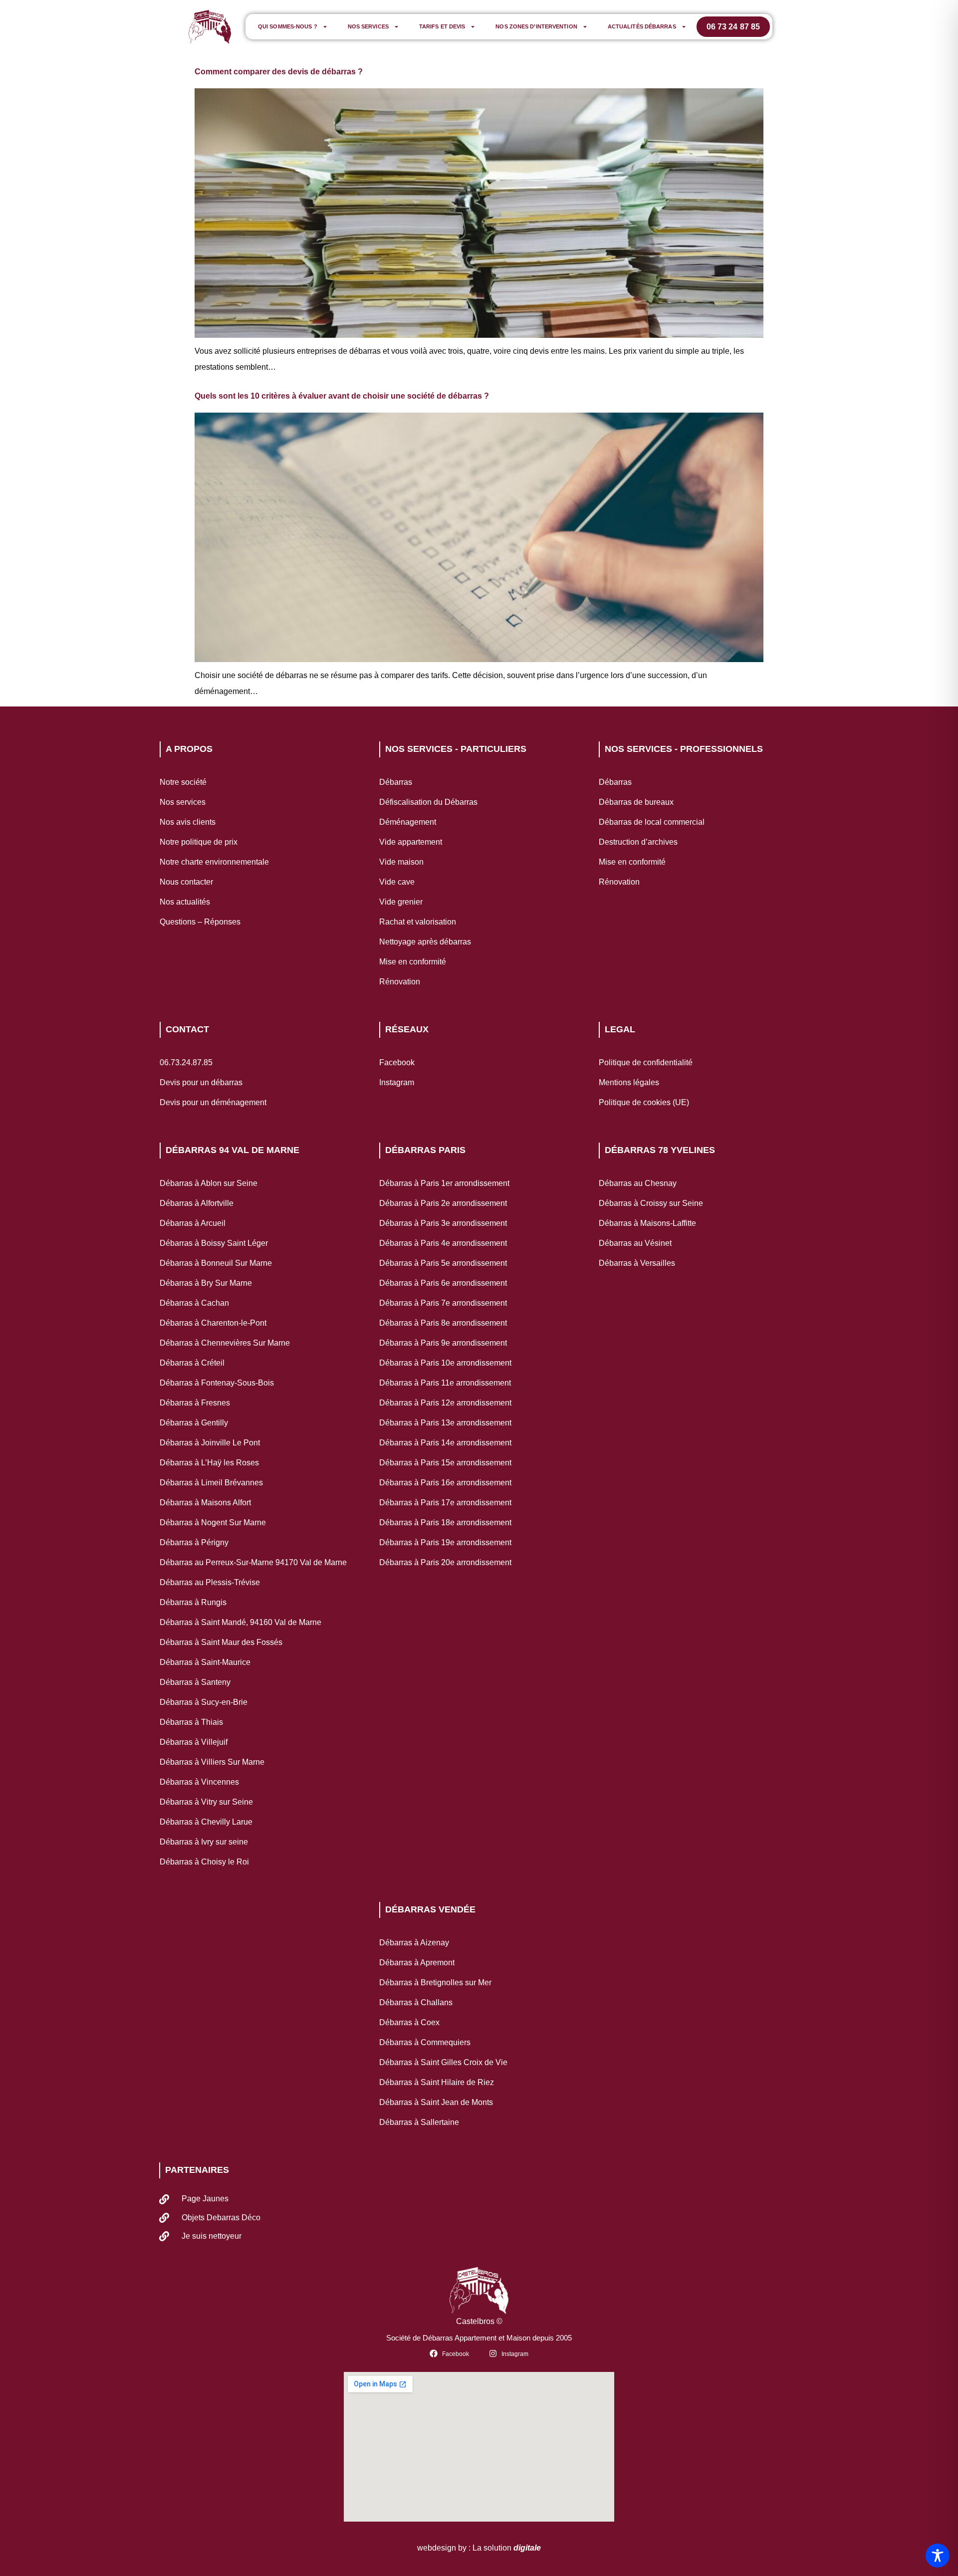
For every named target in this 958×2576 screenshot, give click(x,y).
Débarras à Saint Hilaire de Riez (437, 2082)
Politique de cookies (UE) (644, 1102)
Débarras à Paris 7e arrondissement (443, 1303)
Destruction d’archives (638, 842)
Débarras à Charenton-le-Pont (213, 1323)
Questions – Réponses (200, 922)
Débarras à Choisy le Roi (204, 1862)
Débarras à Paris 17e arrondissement (445, 1503)
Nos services (368, 26)
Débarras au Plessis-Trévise (210, 1582)
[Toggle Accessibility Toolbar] (938, 2556)
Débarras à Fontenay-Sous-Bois (217, 1383)
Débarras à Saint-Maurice (205, 1662)
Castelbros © (479, 2321)
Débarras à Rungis (193, 1602)
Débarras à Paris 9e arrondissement (443, 1343)
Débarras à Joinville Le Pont (210, 1443)
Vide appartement (411, 842)
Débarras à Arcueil (193, 1223)
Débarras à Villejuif (194, 1742)
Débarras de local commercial (652, 822)
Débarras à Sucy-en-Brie (204, 1702)
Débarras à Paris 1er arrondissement (444, 1183)
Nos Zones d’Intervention (536, 26)
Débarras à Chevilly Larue (206, 1822)
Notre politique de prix (199, 842)
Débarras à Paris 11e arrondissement (445, 1383)
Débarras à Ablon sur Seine (209, 1183)
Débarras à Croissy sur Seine (651, 1203)
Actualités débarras (642, 26)
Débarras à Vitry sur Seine (206, 1802)
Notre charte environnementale (214, 862)
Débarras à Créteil (192, 1363)
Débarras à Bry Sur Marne (206, 1283)
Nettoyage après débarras (425, 942)
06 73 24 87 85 (733, 27)
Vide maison (401, 862)
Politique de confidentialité (646, 1062)
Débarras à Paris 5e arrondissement (443, 1263)
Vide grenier (401, 902)
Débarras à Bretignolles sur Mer (435, 1983)
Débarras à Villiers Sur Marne (212, 1762)
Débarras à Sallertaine (419, 2122)
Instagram (397, 1082)
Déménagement (408, 822)
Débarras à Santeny (195, 1682)
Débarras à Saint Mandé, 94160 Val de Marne (240, 1622)
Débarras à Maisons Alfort (205, 1503)
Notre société (183, 782)
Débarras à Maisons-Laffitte (647, 1223)
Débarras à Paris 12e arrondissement (445, 1403)
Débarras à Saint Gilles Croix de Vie (443, 2062)
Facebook (397, 1062)
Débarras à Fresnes (195, 1403)
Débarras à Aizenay (414, 1943)
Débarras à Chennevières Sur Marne (225, 1343)
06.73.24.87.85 (186, 1062)
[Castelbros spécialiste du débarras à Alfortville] (210, 27)
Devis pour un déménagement (213, 1102)
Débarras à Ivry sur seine (204, 1842)
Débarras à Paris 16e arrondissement (445, 1483)
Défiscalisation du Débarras (428, 802)
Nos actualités (185, 902)
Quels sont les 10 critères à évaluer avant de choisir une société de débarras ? (342, 396)
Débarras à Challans (416, 2002)
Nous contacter (186, 882)
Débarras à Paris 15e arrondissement (445, 1463)
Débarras (396, 782)
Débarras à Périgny (194, 1542)
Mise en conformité (413, 962)
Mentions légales (629, 1082)
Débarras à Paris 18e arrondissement (445, 1522)
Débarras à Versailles (637, 1263)
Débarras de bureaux (636, 802)
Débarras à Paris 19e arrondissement (445, 1542)
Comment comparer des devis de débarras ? (279, 72)
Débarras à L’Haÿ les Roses (209, 1463)
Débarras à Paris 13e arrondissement (445, 1423)
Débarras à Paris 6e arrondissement (443, 1283)
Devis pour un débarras (201, 1082)
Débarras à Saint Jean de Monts (436, 2102)
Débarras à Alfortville (197, 1203)
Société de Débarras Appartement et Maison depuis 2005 (479, 2338)
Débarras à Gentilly (194, 1423)
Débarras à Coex (409, 2022)
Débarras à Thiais (191, 1722)
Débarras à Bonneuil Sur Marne (216, 1263)
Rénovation (400, 982)
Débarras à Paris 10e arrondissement (445, 1363)
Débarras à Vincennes (199, 1782)
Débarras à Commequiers (425, 2042)
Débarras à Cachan (194, 1303)
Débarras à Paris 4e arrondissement (443, 1243)
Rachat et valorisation (418, 922)
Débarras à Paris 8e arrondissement (443, 1323)
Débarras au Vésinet (635, 1243)
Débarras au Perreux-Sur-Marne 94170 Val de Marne (253, 1562)
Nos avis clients (188, 822)
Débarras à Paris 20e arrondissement (445, 1562)
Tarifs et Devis (442, 26)
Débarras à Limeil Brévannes (211, 1483)
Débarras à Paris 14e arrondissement (445, 1443)
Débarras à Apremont (417, 1963)
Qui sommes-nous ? (288, 26)
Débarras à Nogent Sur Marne (213, 1522)
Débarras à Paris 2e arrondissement (443, 1203)
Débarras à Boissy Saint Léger (214, 1243)
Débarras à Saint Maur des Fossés (221, 1642)
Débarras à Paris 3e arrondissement (443, 1223)
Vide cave (397, 882)
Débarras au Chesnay (638, 1183)
